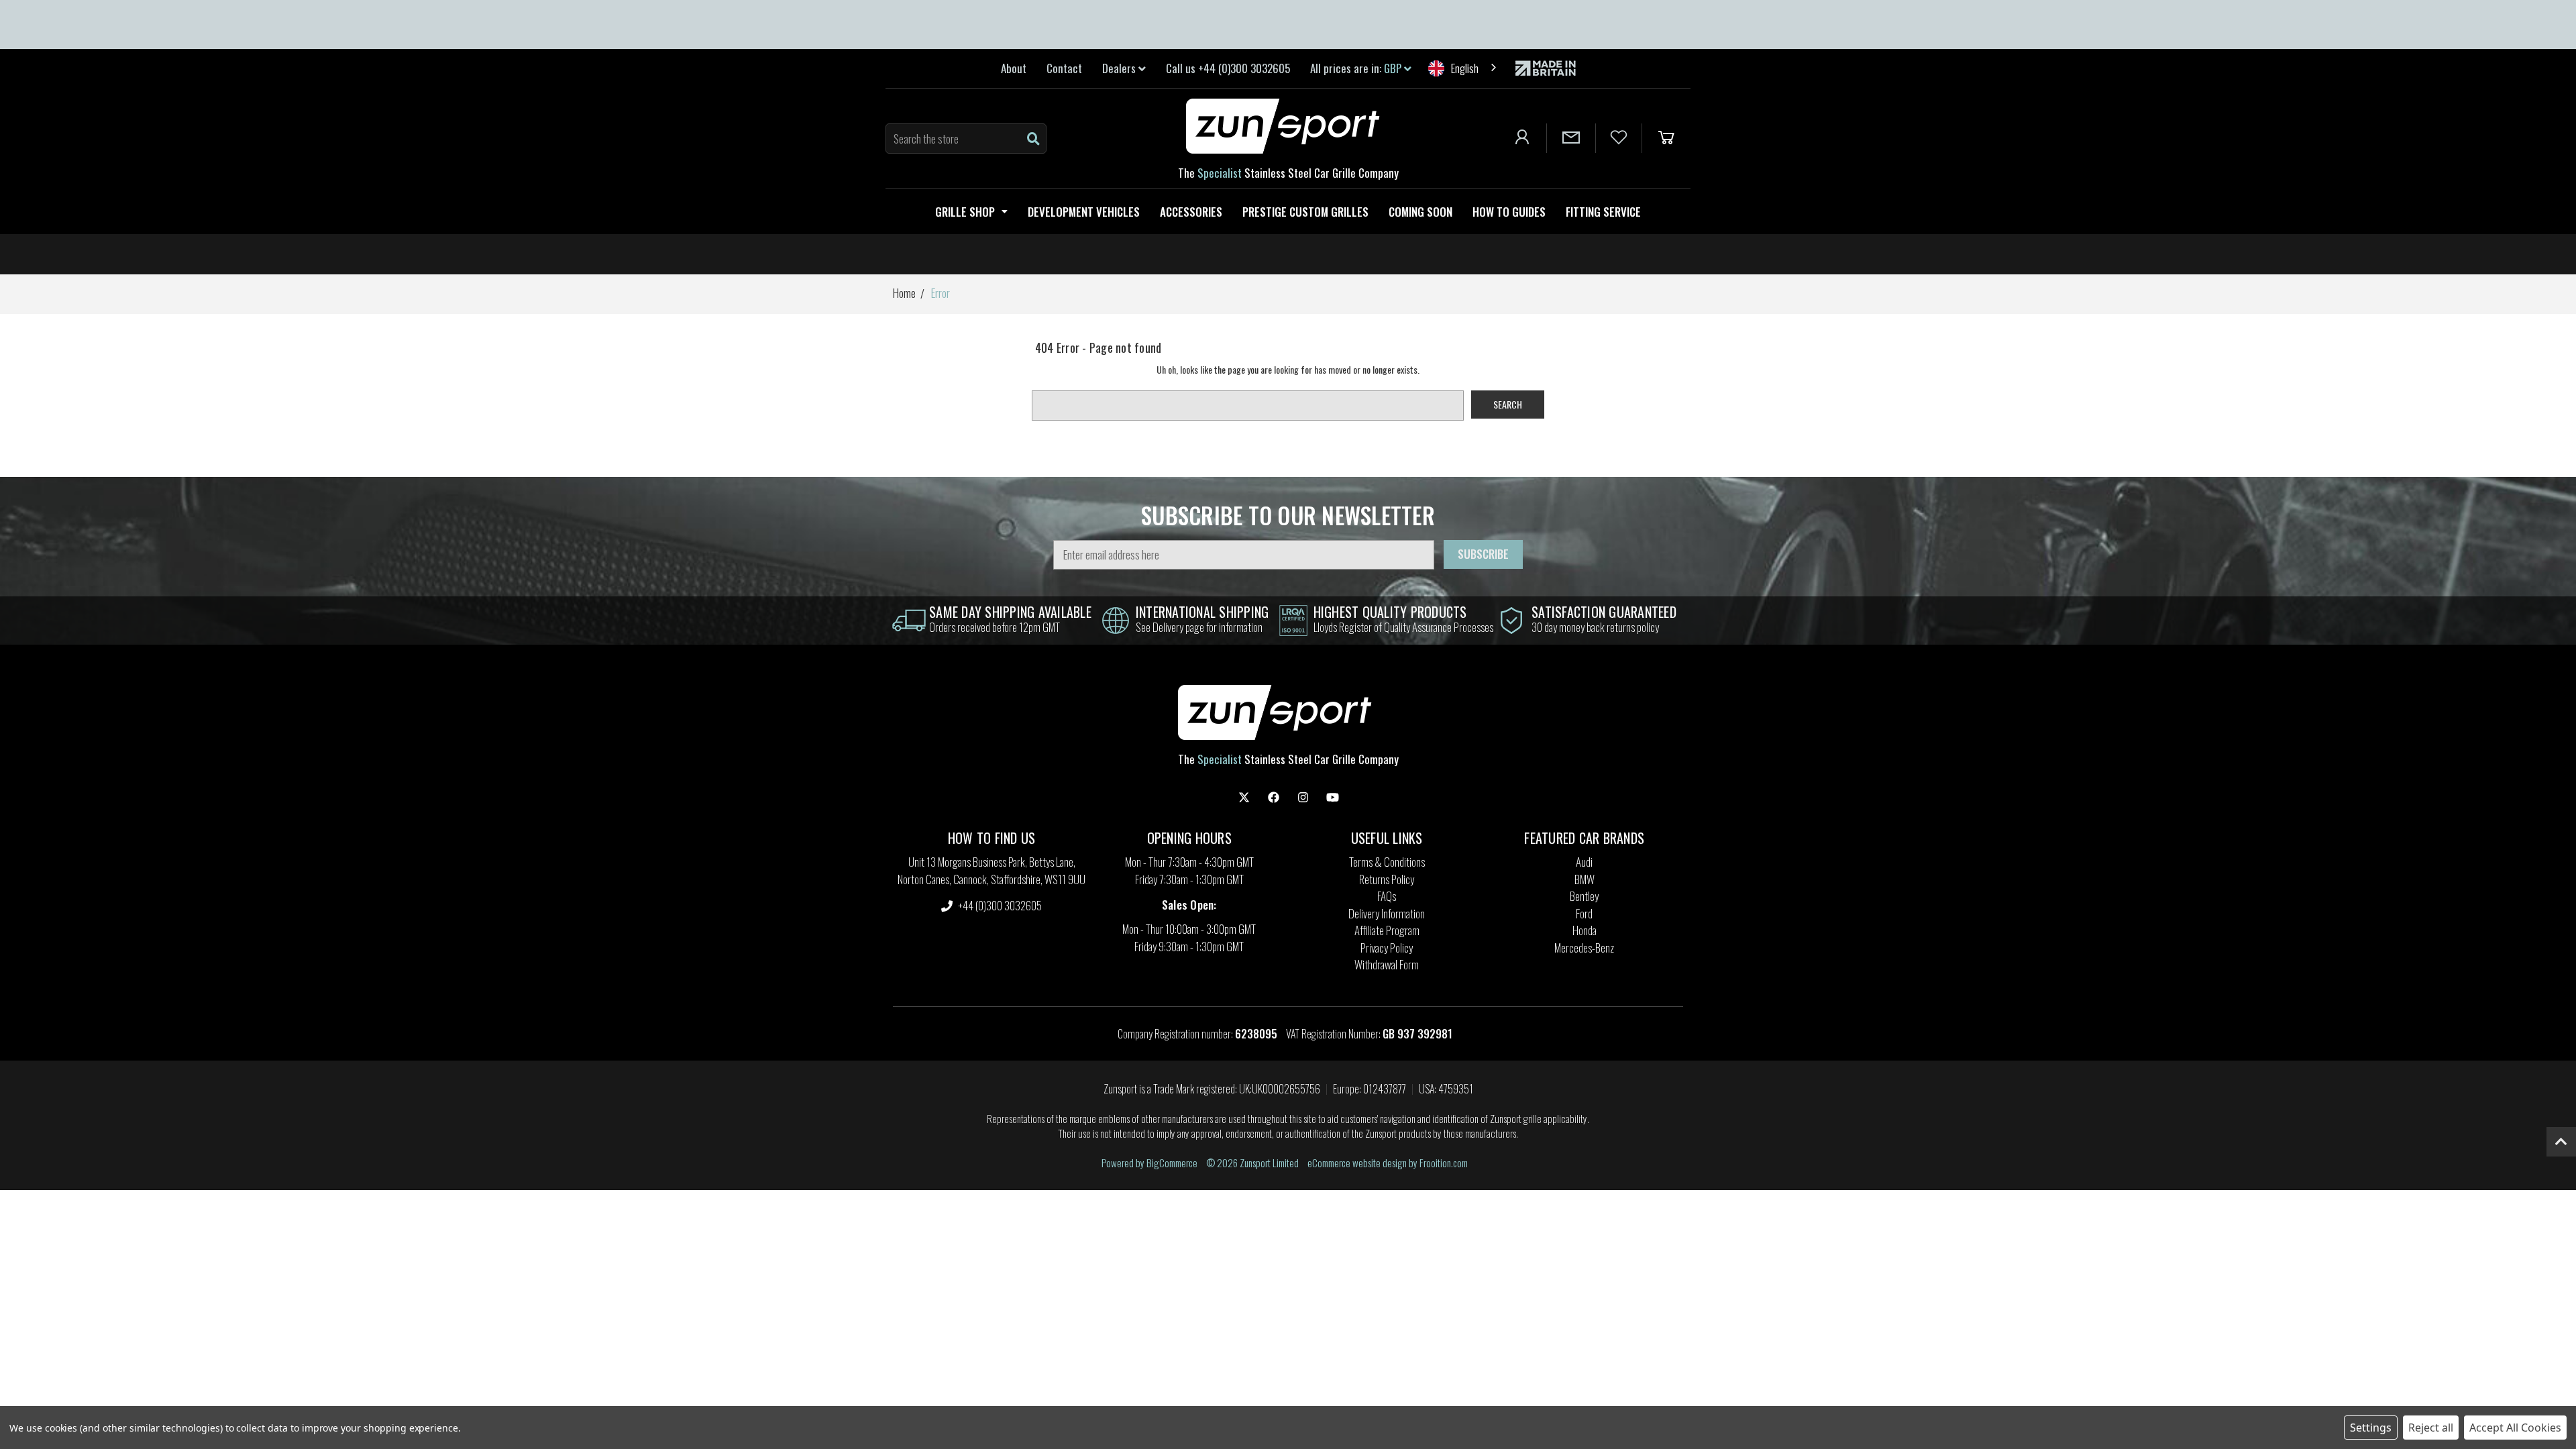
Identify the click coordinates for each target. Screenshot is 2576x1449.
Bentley (1584, 896)
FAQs (1387, 896)
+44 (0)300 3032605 (999, 905)
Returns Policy (1387, 879)
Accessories (1191, 212)
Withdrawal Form (1387, 964)
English (1465, 68)
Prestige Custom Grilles (1305, 212)
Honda (1585, 930)
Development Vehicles (1084, 212)
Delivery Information (1387, 913)
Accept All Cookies (2515, 1428)
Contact (1064, 68)
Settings (2371, 1428)
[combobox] (1463, 68)
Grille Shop (965, 212)
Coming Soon (1420, 212)
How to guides (1509, 212)
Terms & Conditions (1387, 862)
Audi (1584, 862)
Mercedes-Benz (1584, 948)
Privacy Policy (1387, 948)
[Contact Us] (1571, 138)
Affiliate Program (1387, 930)
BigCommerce (1172, 1163)
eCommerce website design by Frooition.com (1388, 1163)
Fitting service (1603, 212)
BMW (1585, 879)
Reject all (2431, 1428)
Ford (1584, 913)
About (1014, 68)
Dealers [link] (1120, 68)
